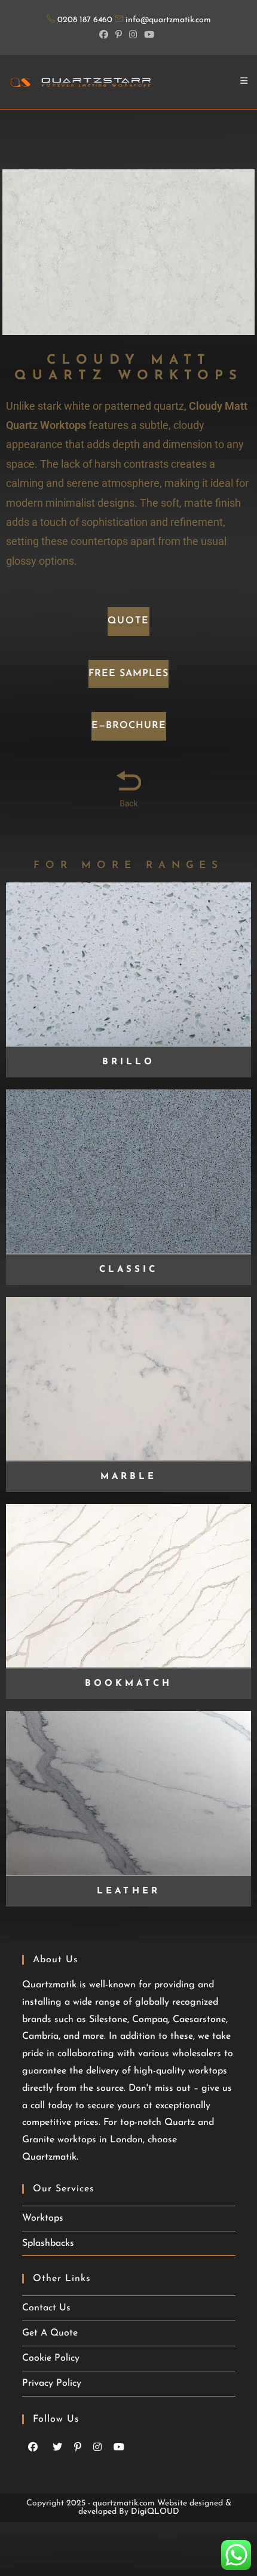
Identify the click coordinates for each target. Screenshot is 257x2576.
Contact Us (46, 2308)
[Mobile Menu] (244, 82)
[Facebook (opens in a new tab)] (105, 34)
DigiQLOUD (155, 2512)
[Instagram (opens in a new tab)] (133, 34)
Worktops (43, 2218)
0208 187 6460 (86, 20)
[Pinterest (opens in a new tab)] (119, 34)
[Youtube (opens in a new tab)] (149, 34)
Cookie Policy (51, 2358)
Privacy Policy (52, 2383)
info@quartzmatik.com (168, 20)
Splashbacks (48, 2243)
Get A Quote (50, 2333)
